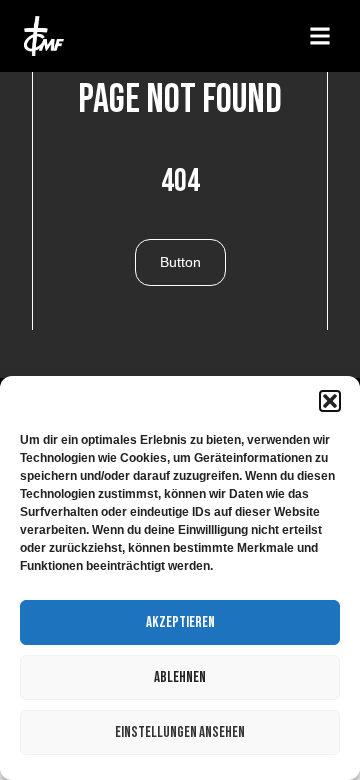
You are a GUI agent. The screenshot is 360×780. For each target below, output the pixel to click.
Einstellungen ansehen (180, 732)
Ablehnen (180, 677)
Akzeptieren (180, 622)
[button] (330, 401)
